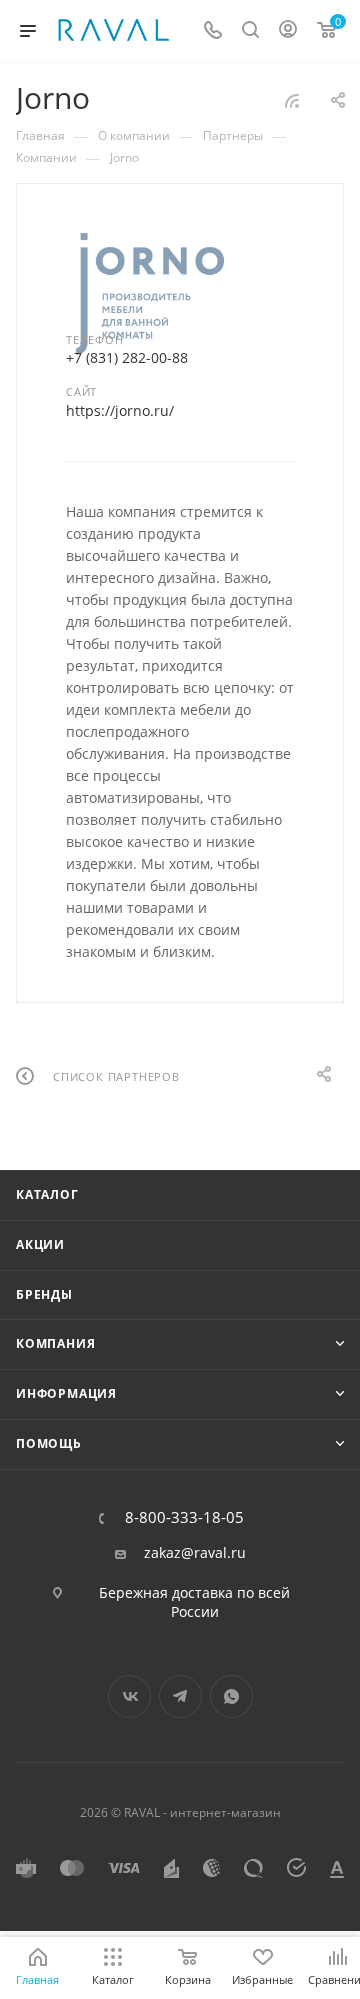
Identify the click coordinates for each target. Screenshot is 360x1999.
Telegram (180, 1696)
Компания (55, 1343)
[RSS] (292, 100)
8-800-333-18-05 (184, 1517)
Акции (40, 1244)
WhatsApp (231, 1696)
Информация (66, 1393)
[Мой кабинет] (288, 31)
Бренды (44, 1294)
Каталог (47, 1194)
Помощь (49, 1443)
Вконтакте (129, 1696)
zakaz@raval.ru (195, 1553)
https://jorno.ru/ (120, 410)
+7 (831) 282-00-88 (127, 357)
